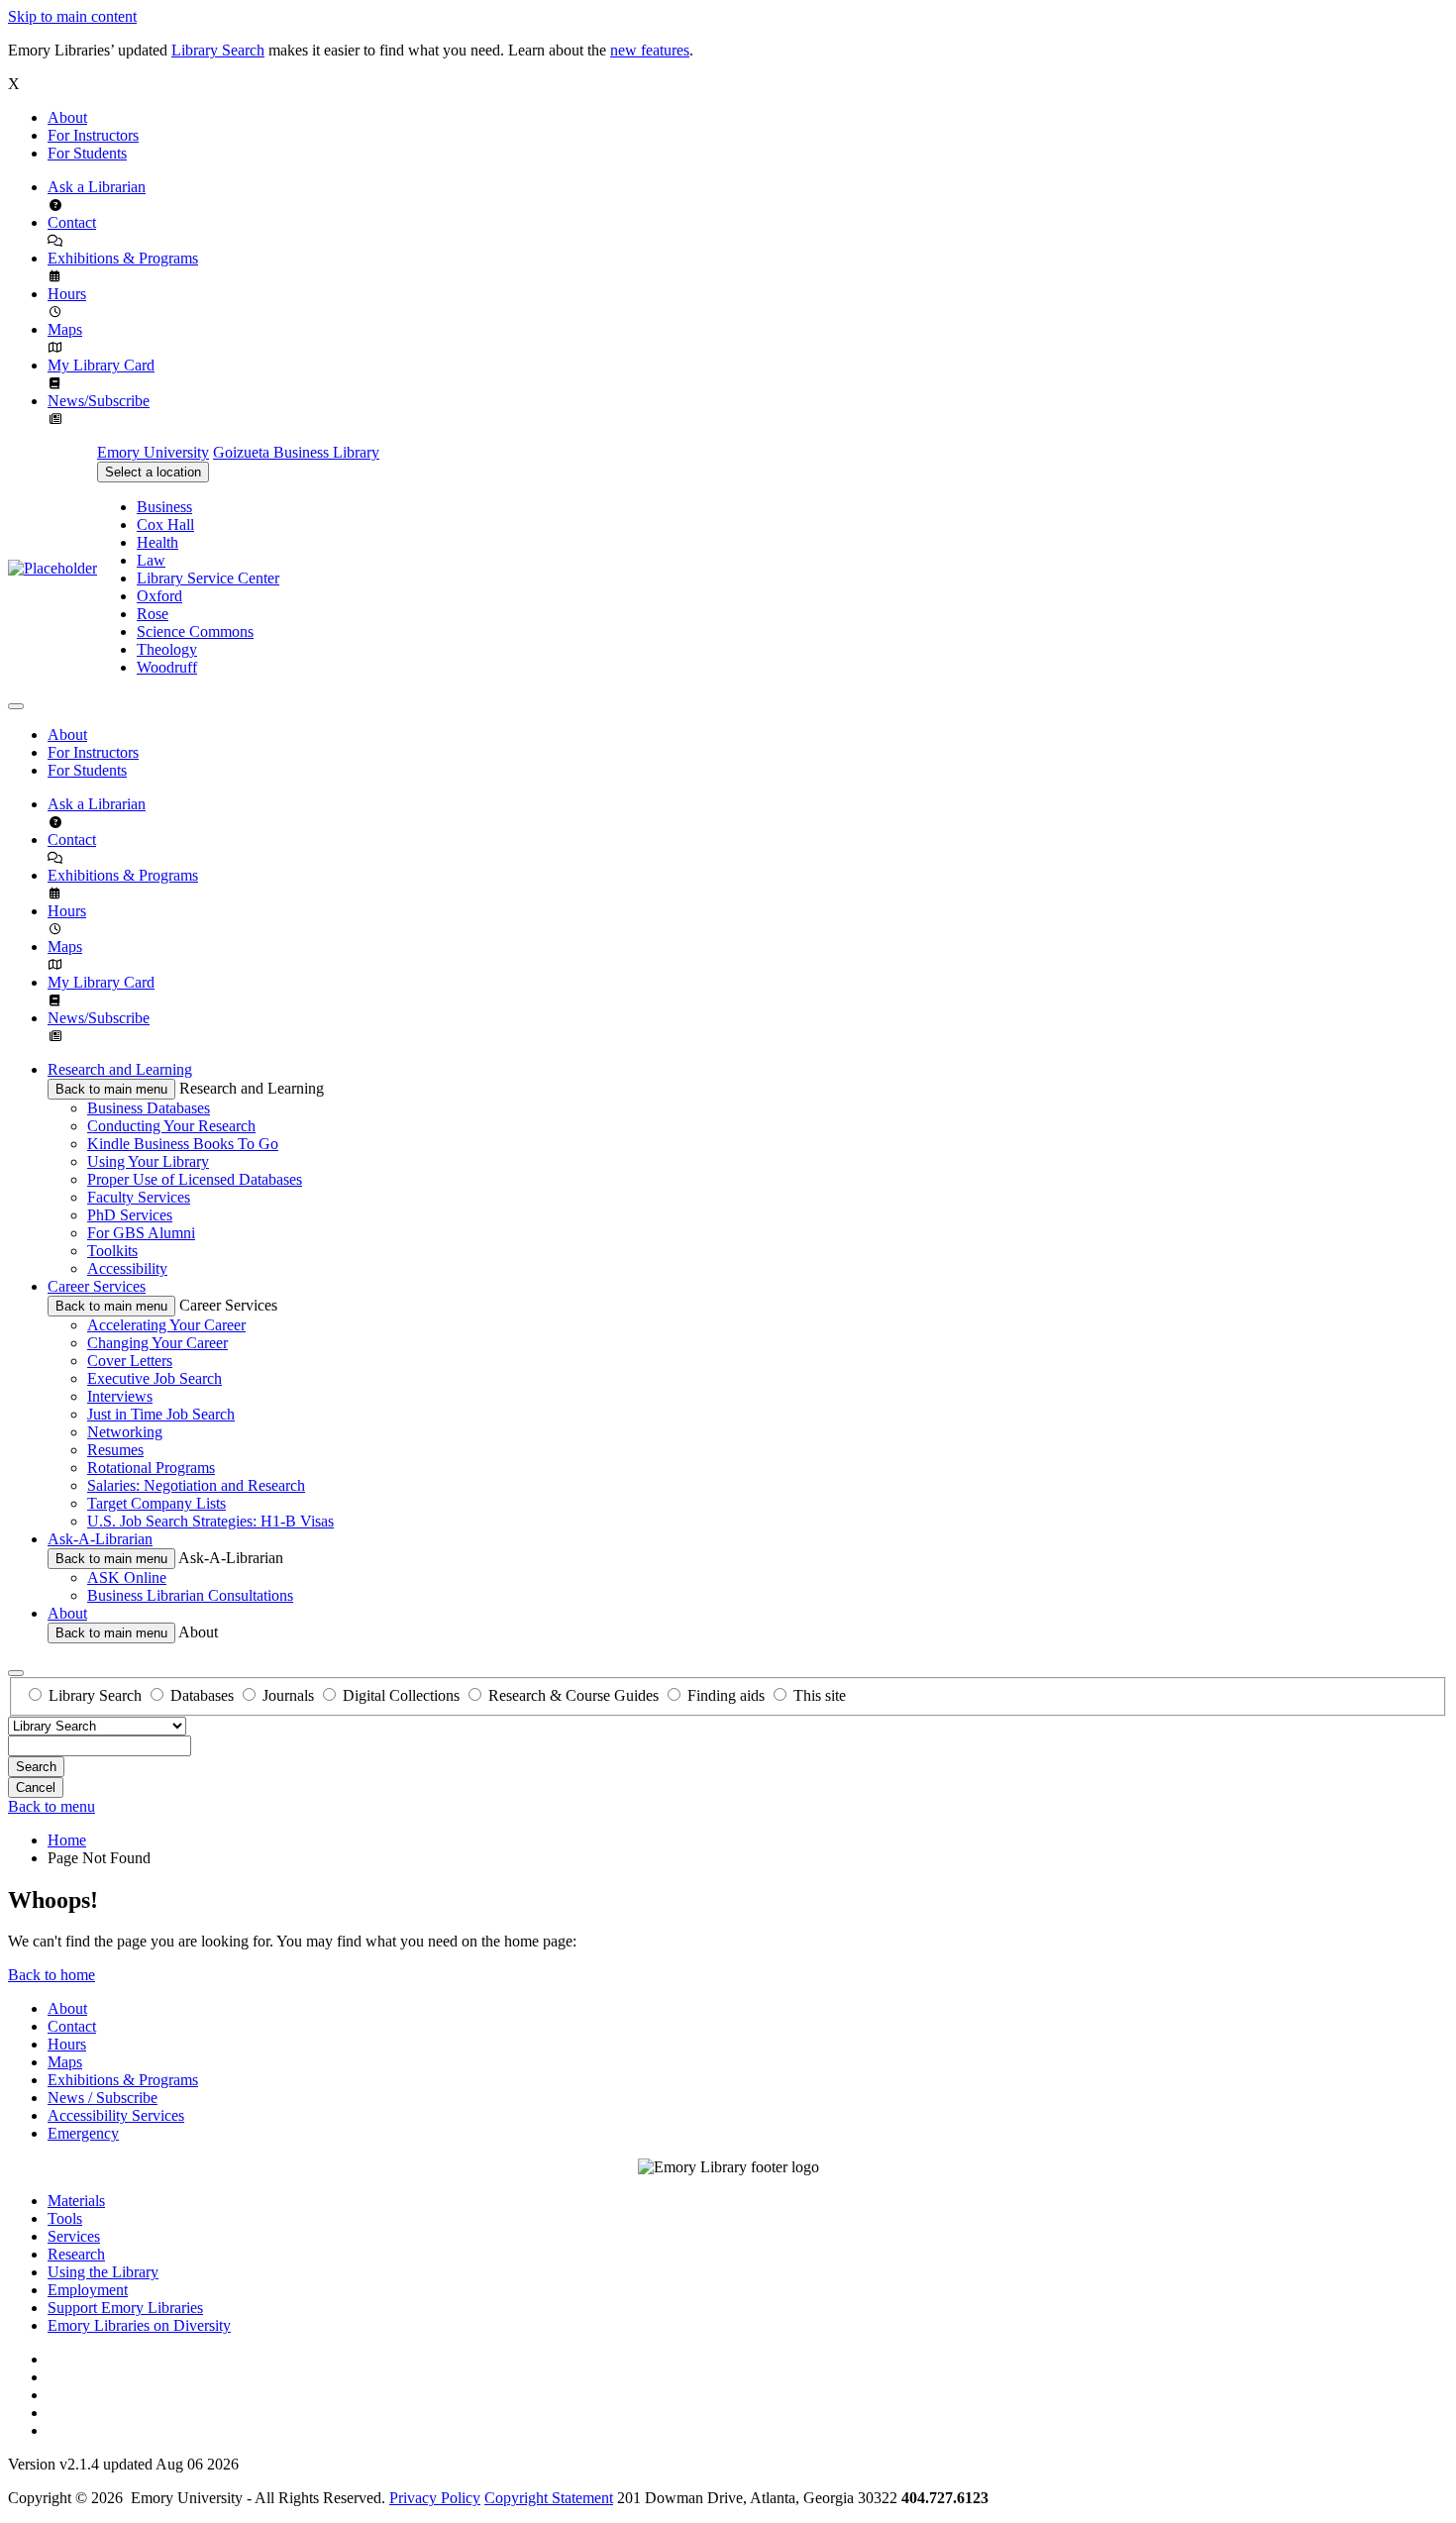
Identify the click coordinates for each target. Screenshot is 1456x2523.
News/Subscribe (99, 401)
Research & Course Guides (573, 1695)
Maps (65, 329)
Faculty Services (139, 1197)
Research (76, 2254)
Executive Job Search (155, 1378)
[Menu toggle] (16, 706)
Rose (153, 614)
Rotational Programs (151, 1468)
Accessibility (127, 1268)
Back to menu (52, 1806)
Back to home (52, 1975)
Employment (88, 2290)
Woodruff (167, 667)
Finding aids (726, 1695)
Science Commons (195, 631)
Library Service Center (208, 578)
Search (36, 1767)
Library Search (218, 50)
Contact (72, 222)
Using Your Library (148, 1161)
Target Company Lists (156, 1503)
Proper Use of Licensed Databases (195, 1179)
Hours (67, 294)
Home (67, 1840)
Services (74, 2236)
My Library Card (101, 365)
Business (164, 507)
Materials (76, 2201)
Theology (167, 649)
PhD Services (130, 1215)
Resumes (115, 1450)
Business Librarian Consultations (190, 1595)
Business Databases (149, 1108)
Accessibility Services (116, 2115)
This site (820, 1695)
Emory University (153, 452)
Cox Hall (165, 525)
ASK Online (127, 1577)
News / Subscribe (103, 2098)
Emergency (83, 2133)
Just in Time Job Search (161, 1414)
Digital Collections (401, 1695)
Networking (125, 1432)
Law (151, 560)
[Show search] (16, 1673)
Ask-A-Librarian (100, 1539)
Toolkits (112, 1251)
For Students (87, 153)
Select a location (153, 472)
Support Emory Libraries (125, 2308)
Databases (202, 1695)
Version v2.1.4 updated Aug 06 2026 (123, 2464)
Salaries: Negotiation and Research (196, 1485)
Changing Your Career (157, 1343)
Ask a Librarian (97, 187)
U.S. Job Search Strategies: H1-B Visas (210, 1521)
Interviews (120, 1396)
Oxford (159, 596)
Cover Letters (130, 1361)
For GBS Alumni (141, 1233)
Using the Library (103, 2272)
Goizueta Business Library (296, 452)
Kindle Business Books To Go (183, 1144)
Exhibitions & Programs (123, 258)
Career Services (97, 1286)
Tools (65, 2218)
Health (157, 542)
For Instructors (93, 135)
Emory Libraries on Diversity (139, 2325)
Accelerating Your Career (166, 1325)
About (67, 117)
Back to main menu (111, 1089)
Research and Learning (120, 1069)
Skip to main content (72, 16)
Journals (288, 1695)
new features (650, 50)
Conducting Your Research (171, 1126)
